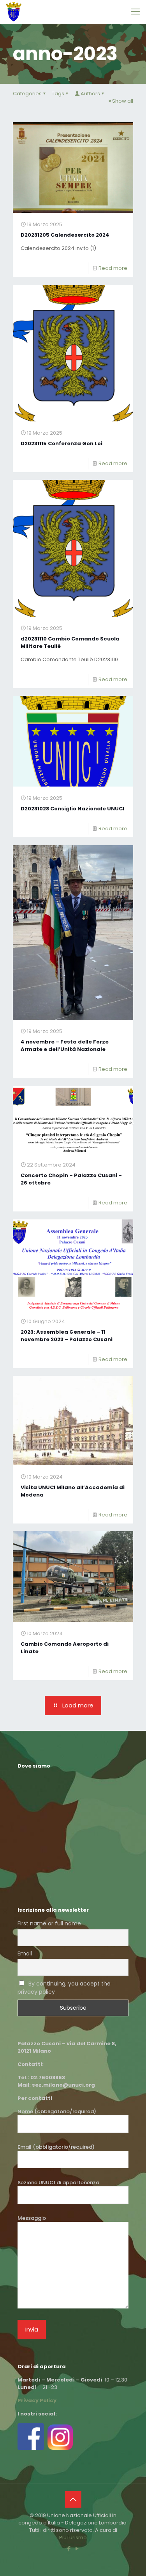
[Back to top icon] (73, 2499)
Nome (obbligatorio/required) (57, 2111)
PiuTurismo (73, 2538)
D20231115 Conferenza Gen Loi (62, 443)
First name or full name (49, 1923)
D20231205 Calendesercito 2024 (65, 235)
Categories (27, 94)
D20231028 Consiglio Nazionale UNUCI (72, 809)
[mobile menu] (135, 12)
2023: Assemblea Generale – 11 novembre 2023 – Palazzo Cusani (67, 1336)
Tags (58, 94)
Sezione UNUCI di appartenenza (58, 2183)
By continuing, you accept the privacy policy (64, 1988)
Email (25, 1953)
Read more (113, 268)
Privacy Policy (37, 2400)
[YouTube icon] (77, 2548)
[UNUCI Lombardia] (14, 12)
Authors (90, 94)
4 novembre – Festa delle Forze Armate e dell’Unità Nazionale (65, 1045)
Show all (123, 101)
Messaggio (32, 2218)
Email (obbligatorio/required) (56, 2147)
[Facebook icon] (69, 2548)
